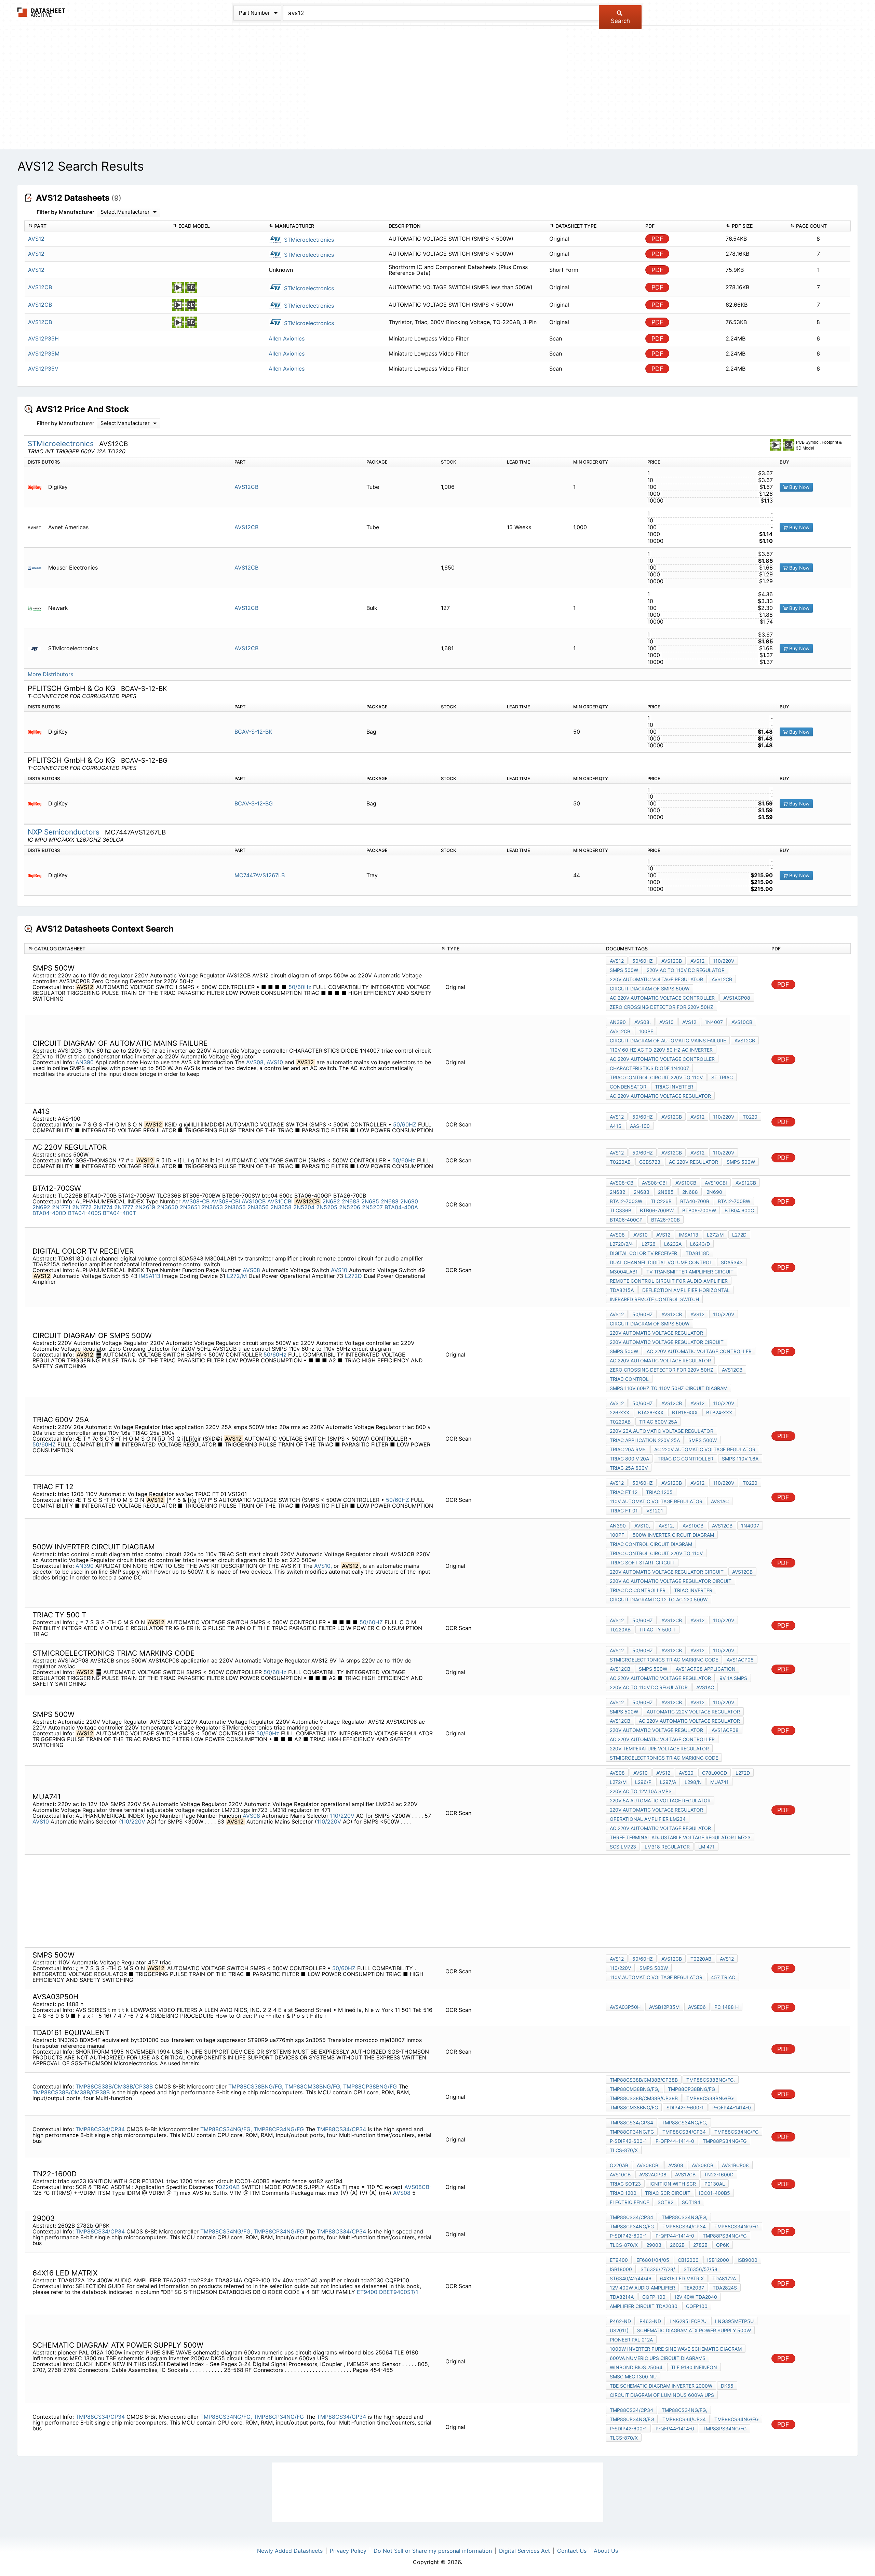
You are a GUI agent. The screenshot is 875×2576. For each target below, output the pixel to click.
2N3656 (258, 1207)
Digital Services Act (524, 2551)
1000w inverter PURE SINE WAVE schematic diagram (676, 2349)
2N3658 (281, 1207)
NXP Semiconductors (65, 832)
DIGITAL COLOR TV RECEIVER (643, 1253)
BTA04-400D (49, 1213)
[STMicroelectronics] (37, 648)
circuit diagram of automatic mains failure (668, 1040)
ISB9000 (748, 2260)
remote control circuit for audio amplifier (669, 1281)
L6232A (673, 1244)
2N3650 (167, 1207)
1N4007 (714, 1022)
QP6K (723, 2245)
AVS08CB (703, 2165)
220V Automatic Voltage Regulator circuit (667, 1342)
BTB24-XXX (719, 1412)
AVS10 (275, 1062)
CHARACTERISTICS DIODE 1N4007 (649, 1068)
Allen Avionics (287, 338)
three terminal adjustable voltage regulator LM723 (680, 1837)
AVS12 (617, 961)
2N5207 (372, 1207)
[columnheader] (97, 226)
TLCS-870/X (624, 2150)
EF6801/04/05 (653, 2260)
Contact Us (572, 2551)
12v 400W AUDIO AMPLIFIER (642, 2288)
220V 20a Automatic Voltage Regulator (662, 1431)
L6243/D (700, 1244)
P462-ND (620, 2321)
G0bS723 (650, 1162)
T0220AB (620, 1162)
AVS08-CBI (226, 1201)
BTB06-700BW (657, 1210)
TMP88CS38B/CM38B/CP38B (114, 2086)
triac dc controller (685, 1459)
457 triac (723, 1977)
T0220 (750, 1117)
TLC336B (621, 1210)
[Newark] (37, 608)
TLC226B (661, 1201)
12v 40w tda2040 (696, 2297)
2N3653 (212, 1207)
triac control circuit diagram (651, 1544)
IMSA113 (150, 1276)
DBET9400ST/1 (399, 2292)
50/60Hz (300, 987)
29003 (654, 2245)
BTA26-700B (665, 1220)
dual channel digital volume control (661, 1262)
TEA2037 (694, 2288)
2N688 (390, 1201)
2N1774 (103, 1207)
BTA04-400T (119, 1213)
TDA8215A (622, 1290)
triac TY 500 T (657, 1630)
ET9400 (367, 2292)
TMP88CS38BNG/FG (710, 2098)
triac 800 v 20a (629, 1459)
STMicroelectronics (308, 240)
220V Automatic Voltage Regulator (656, 979)
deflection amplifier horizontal (686, 1290)
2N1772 (82, 1207)
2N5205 (327, 1207)
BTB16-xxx (685, 1412)
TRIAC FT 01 (624, 1511)
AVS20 (686, 1773)
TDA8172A (724, 2278)
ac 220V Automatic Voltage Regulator (660, 1096)
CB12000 (688, 2260)
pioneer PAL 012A (631, 2340)
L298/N (693, 1782)
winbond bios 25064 (636, 2367)
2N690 (409, 1201)
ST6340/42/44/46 (631, 2278)
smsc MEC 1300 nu (633, 2377)
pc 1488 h (726, 2007)
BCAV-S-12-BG (254, 803)
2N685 (370, 1201)
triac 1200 (623, 2193)
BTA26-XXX (651, 1412)
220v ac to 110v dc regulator (686, 970)
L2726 (649, 1244)
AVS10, (323, 1566)
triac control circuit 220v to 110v (656, 1077)
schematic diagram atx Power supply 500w (694, 2330)
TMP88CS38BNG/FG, (256, 2086)
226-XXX (620, 1412)
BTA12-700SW (626, 1201)
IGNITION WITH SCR (673, 2184)
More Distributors (50, 674)
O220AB (229, 2187)
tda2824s (725, 2288)
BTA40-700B (695, 1201)
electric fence (629, 2202)
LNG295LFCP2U (688, 2321)
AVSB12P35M (664, 2007)
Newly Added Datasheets (290, 2551)
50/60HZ (405, 1124)
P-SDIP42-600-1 (628, 2141)
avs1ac (720, 1501)
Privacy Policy (348, 2551)
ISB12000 (718, 2260)
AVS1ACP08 (737, 998)
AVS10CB (742, 1022)
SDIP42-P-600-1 (685, 2107)
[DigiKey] (37, 487)
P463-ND (650, 2321)
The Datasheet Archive (42, 12)
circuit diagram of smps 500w (650, 989)
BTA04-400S (85, 1213)
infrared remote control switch (654, 1299)
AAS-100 (640, 1126)
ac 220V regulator (694, 1162)
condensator (628, 1087)
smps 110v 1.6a (740, 1459)
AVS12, (666, 1526)
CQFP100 (697, 2306)
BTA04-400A (401, 1207)
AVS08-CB (196, 1201)
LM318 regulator (667, 1847)
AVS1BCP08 (735, 2165)
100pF (646, 1031)
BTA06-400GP (626, 1220)
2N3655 (235, 1207)
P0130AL (715, 2184)
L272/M (237, 1276)
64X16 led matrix (682, 2278)
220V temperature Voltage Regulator (659, 1749)
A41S (616, 1126)
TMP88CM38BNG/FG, (313, 2086)
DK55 (727, 2386)
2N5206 (350, 1207)
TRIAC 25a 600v (629, 1468)
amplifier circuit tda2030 (644, 2306)
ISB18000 (621, 2269)
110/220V (724, 961)
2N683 (351, 1201)
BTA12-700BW (734, 1201)
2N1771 (61, 1207)
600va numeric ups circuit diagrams (658, 2358)
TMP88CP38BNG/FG (370, 2086)
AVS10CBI (280, 1201)
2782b (700, 2245)
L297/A (668, 1782)
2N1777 (124, 1207)
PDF (657, 239)
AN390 (85, 1062)
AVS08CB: (418, 2187)
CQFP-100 (654, 2297)
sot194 (691, 2202)
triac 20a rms (628, 1449)
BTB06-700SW (699, 1210)
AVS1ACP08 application (706, 1669)
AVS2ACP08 (653, 2174)
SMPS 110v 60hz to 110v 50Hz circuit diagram (669, 1388)
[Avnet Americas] (37, 527)
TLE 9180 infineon (694, 2367)
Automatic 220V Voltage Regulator (693, 1712)
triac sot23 (625, 2184)
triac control (629, 1379)
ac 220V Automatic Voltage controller (662, 998)
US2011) (619, 2330)
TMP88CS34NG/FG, (226, 2129)
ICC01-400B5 (715, 2193)
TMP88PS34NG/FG (725, 2141)
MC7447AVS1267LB (260, 875)
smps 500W (624, 970)
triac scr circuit (668, 2193)
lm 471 (706, 1847)
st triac (722, 1077)
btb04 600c (739, 1210)
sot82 (665, 2202)
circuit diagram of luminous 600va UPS (662, 2395)
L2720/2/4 (621, 1244)
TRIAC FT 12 (624, 1492)
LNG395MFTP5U (734, 2321)
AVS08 (251, 1270)
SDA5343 (732, 1262)
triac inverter (674, 1087)
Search (620, 21)
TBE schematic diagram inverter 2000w (661, 2386)
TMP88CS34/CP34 (100, 2129)
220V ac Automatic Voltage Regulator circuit (671, 1581)
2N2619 (145, 1207)
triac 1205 (659, 1492)
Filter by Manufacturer (65, 212)
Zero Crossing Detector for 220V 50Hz (662, 1007)
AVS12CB (246, 487)
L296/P (643, 1782)
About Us (606, 2551)
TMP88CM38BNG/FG (634, 2107)
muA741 (719, 1782)
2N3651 (190, 1207)
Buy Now (799, 487)
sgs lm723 (623, 1847)
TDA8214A (622, 2297)
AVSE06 (697, 2007)
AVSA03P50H (625, 2007)
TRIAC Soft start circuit (642, 1563)
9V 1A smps (733, 1678)
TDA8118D (698, 1253)
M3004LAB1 (624, 1272)
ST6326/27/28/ (658, 2269)
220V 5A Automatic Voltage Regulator (660, 1800)
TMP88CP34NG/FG (279, 2129)
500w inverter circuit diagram (673, 1535)
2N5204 (304, 1207)
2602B (677, 2245)
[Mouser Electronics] (37, 568)
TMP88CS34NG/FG (736, 2132)
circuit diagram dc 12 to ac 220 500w (659, 1599)
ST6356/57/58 (701, 2269)
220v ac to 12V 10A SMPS (641, 1791)
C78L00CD (715, 1773)
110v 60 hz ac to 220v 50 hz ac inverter (661, 1050)
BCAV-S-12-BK (253, 732)
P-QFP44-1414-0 (732, 2107)
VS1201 (655, 1511)
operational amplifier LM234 (648, 1819)
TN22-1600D (719, 2174)
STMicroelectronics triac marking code (664, 1660)
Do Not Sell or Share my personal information (433, 2551)
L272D (353, 1276)
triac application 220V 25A (645, 1440)
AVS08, (255, 1062)
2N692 (41, 1207)
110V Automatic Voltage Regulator (656, 1501)
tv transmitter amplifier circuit (690, 1272)
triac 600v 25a (658, 1422)
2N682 (331, 1201)
